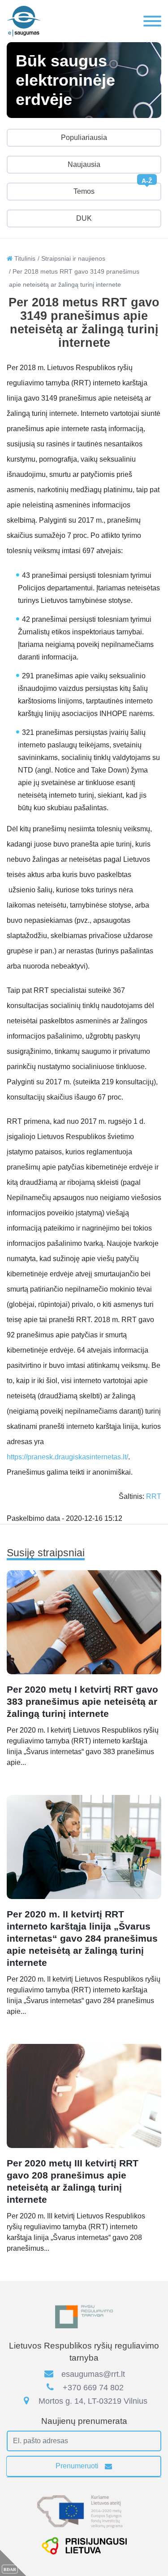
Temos (113, 189)
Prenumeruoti (78, 2466)
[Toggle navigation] (152, 21)
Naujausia (84, 164)
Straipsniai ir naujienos (73, 258)
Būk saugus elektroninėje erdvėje (65, 80)
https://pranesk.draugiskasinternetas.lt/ (67, 1457)
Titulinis (24, 258)
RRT (154, 1496)
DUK (84, 218)
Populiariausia (84, 138)
